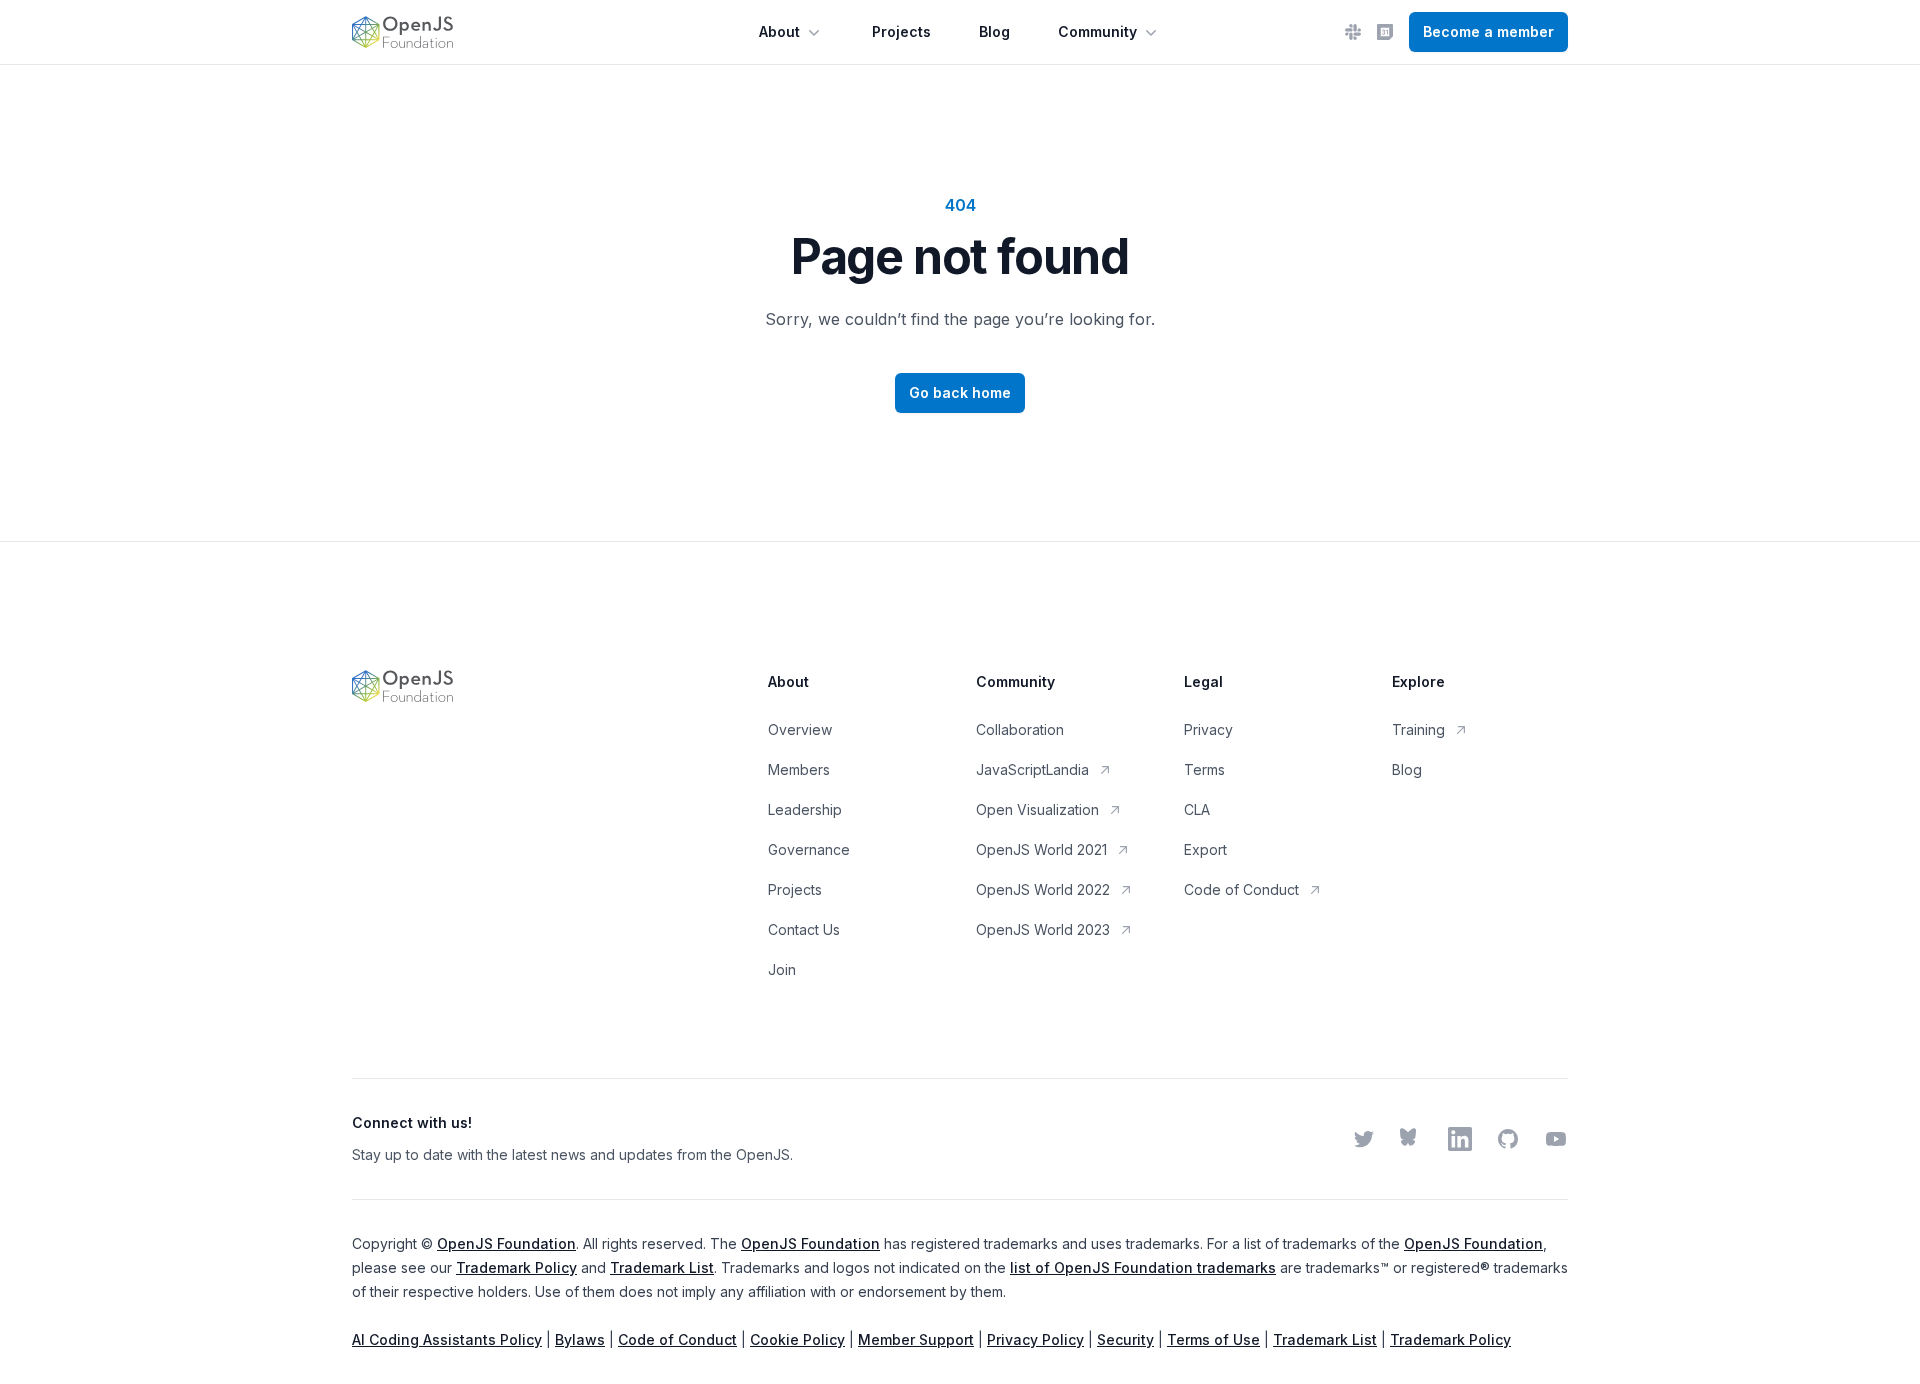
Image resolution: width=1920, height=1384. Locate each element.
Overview (800, 729)
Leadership (805, 809)
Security (1125, 1339)
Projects (901, 31)
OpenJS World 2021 (1041, 849)
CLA (1197, 809)
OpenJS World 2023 (1043, 929)
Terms (1204, 769)
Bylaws (580, 1339)
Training (1418, 729)
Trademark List (662, 1267)
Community (1097, 31)
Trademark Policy (516, 1267)
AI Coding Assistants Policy (447, 1339)
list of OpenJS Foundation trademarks (1143, 1267)
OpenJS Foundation (506, 1243)
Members (799, 769)
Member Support (916, 1339)
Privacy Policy (1035, 1339)
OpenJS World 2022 (1043, 889)
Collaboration (1020, 729)
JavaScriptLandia (1032, 769)
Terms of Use (1213, 1339)
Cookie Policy (797, 1339)
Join (782, 969)
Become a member (1488, 31)
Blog (994, 31)
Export (1205, 849)
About (779, 31)
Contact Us (804, 929)
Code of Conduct (1241, 889)
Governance (809, 849)
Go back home (960, 392)
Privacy (1208, 729)
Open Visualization (1037, 809)
